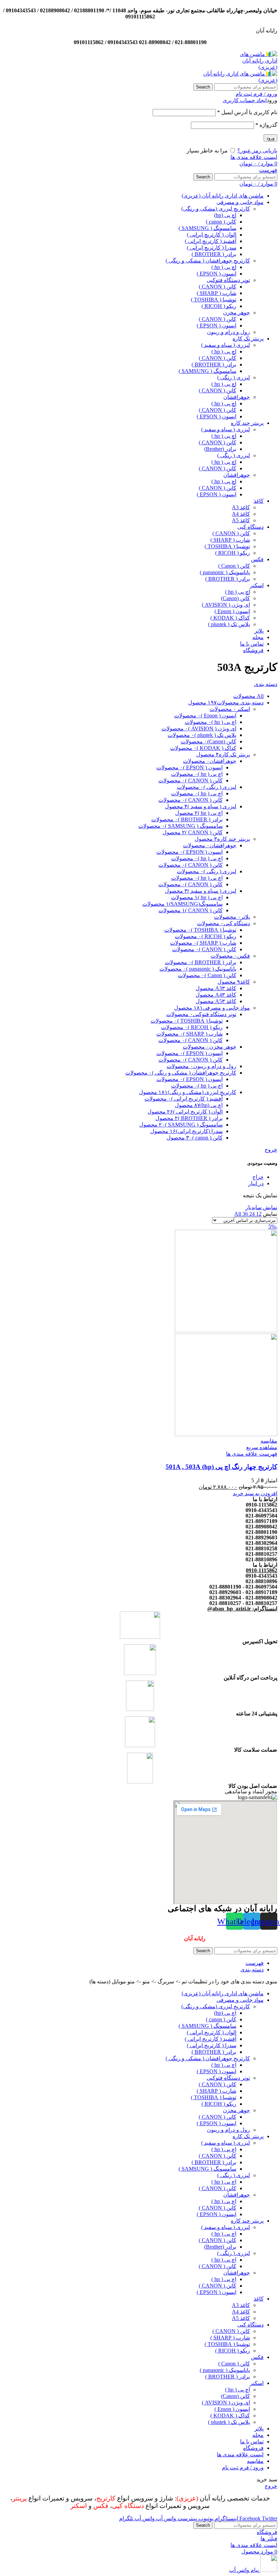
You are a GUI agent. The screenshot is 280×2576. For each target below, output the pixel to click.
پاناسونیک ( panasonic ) (225, 572)
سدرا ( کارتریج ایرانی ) (212, 248)
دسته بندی (266, 684)
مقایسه (255, 2461)
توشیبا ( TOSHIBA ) (214, 300)
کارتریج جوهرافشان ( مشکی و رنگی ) (208, 261)
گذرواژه (266, 125)
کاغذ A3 (241, 507)
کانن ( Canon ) (234, 566)
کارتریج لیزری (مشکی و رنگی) (216, 209)
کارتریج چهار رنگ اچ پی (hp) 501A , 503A (221, 1467)
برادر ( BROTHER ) (214, 254)
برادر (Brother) (220, 449)
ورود (270, 138)
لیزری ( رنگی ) (234, 377)
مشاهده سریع (262, 1447)
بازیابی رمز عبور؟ (257, 151)
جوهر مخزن (236, 313)
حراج (258, 1177)
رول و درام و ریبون (228, 332)
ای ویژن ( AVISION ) (226, 605)
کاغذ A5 (241, 520)
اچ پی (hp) (225, 215)
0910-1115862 (262, 1570)
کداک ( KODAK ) (230, 618)
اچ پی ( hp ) (224, 267)
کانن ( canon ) (221, 222)
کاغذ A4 (241, 514)
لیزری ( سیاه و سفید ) (226, 345)
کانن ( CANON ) (218, 287)
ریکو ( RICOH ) (219, 306)
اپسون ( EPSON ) (216, 274)
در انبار (256, 1183)
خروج (271, 1150)
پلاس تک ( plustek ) (229, 624)
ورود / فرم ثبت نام (243, 2467)
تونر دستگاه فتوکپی (228, 280)
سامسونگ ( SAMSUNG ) (207, 228)
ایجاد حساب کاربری (245, 100)
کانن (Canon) (235, 598)
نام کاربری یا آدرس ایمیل (247, 112)
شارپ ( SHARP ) (216, 293)
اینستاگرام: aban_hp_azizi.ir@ (242, 1609)
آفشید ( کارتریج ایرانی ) (211, 241)
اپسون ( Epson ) (232, 611)
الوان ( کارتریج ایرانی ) (212, 235)
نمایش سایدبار (261, 1207)
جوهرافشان (237, 397)
